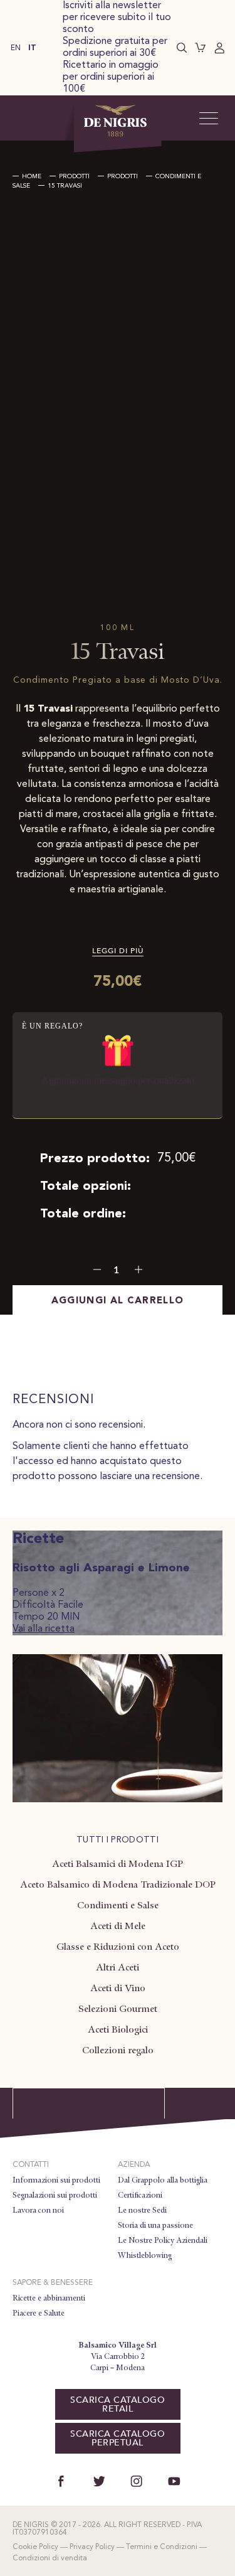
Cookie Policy (35, 2547)
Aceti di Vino (118, 1988)
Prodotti (74, 176)
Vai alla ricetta (44, 1629)
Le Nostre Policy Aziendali (163, 2240)
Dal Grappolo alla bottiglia (163, 2180)
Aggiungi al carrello (118, 1301)
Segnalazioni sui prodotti (55, 2195)
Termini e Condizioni (162, 2547)
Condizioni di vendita (50, 2558)
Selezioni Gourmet (118, 2009)
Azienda (134, 2165)
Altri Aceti (118, 1967)
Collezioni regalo (118, 2050)
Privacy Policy (92, 2547)
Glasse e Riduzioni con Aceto (118, 1947)
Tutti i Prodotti (118, 1840)
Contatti (31, 2165)
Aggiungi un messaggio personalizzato (118, 1080)
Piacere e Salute (39, 2313)
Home (32, 176)
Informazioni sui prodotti (56, 2180)
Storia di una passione (155, 2225)
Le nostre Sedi (142, 2210)
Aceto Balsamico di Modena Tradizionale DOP (118, 1884)
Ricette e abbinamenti (49, 2298)
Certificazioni (140, 2195)
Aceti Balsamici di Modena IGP (118, 1864)
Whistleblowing (145, 2255)
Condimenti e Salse (118, 1905)
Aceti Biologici (118, 2029)
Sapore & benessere (53, 2283)
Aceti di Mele (118, 1926)
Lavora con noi (38, 2210)
